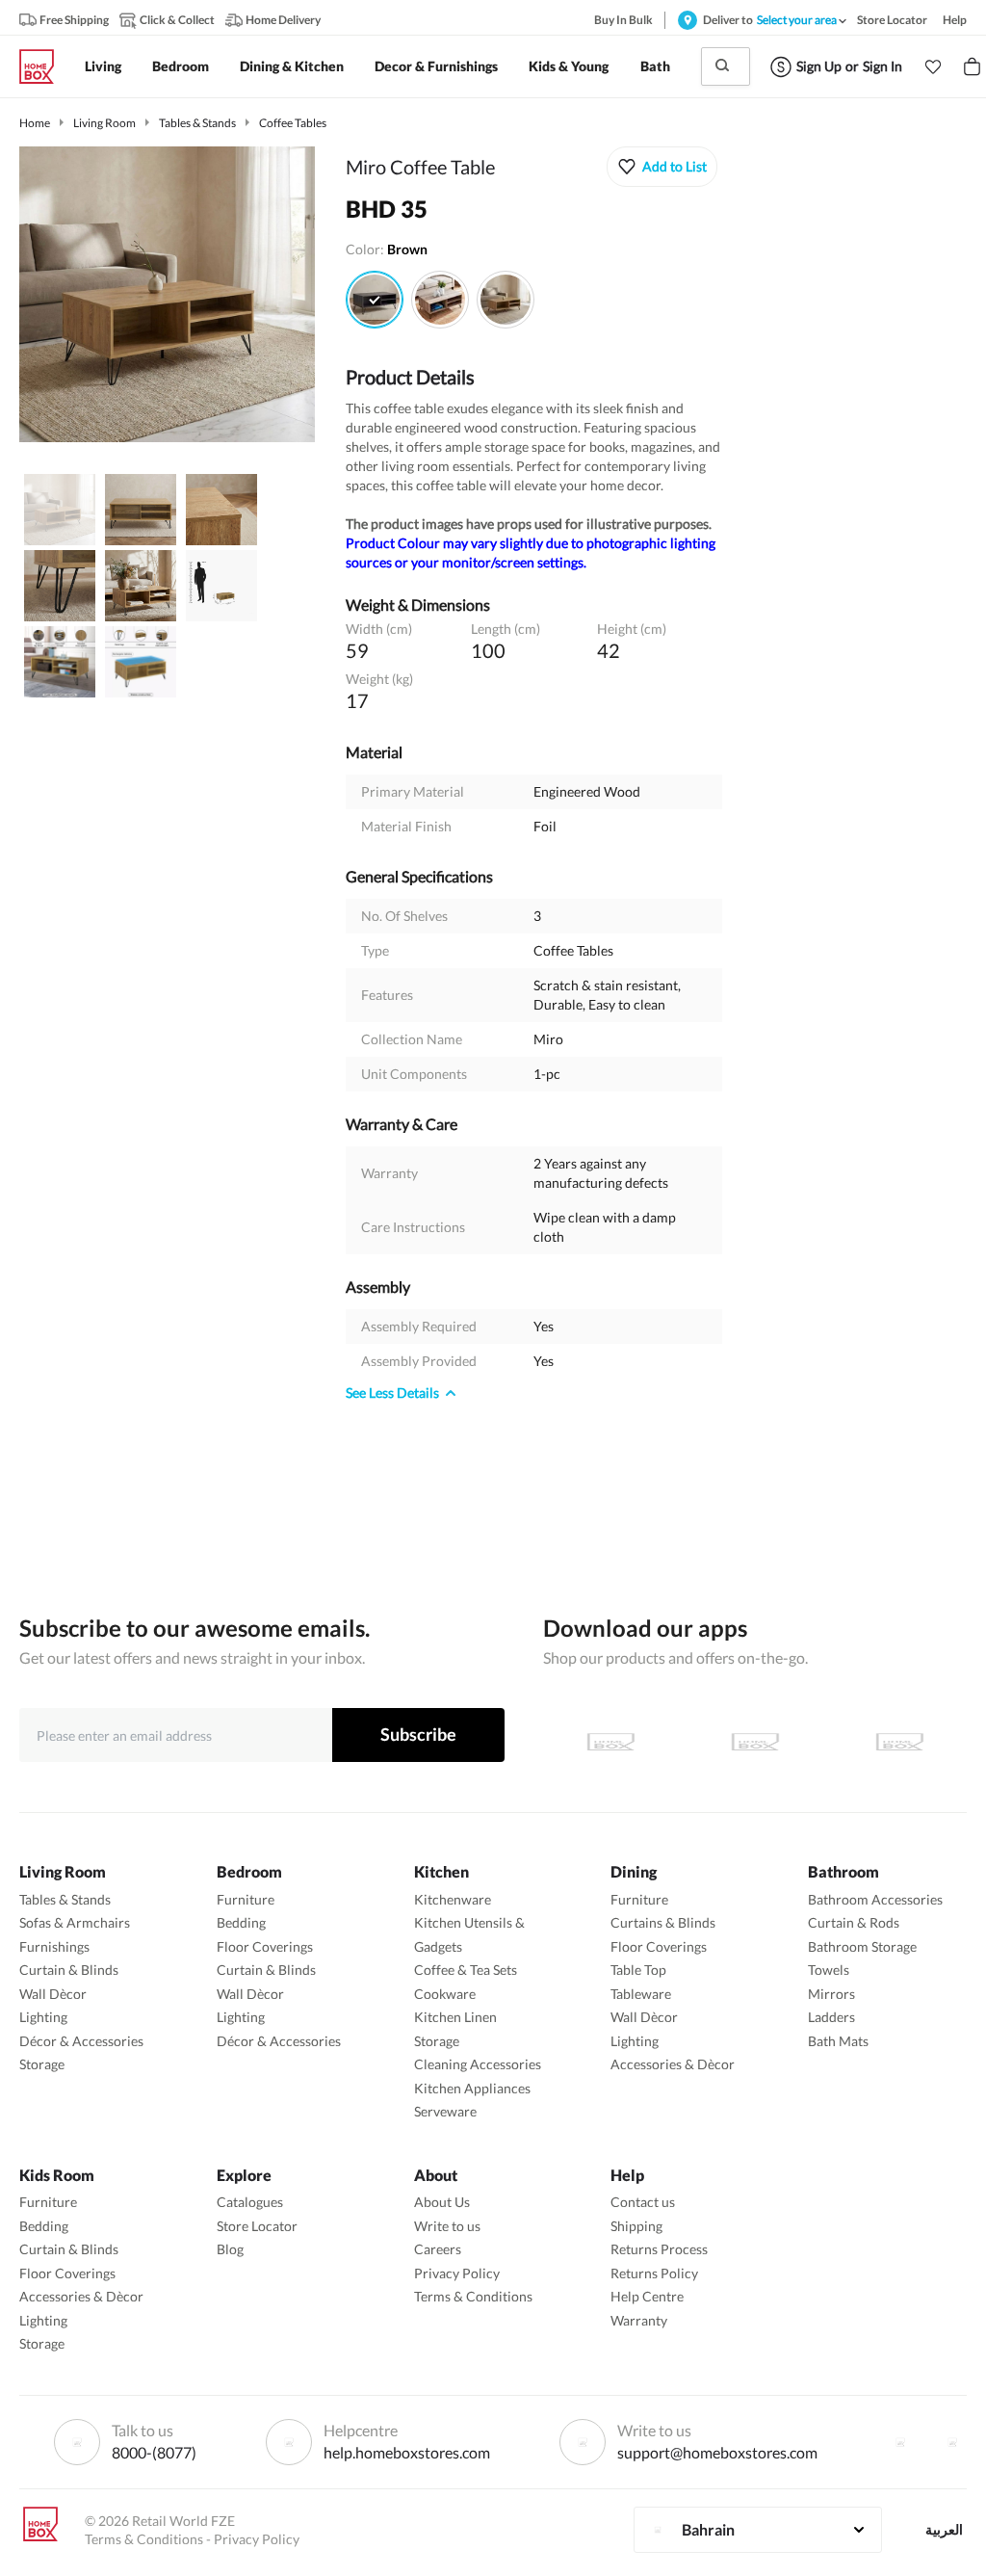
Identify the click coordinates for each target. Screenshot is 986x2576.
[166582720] (506, 300)
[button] (933, 66)
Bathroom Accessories (875, 1899)
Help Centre (647, 2296)
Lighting (43, 2017)
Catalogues (250, 2202)
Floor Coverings (265, 1946)
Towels (829, 1970)
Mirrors (831, 1994)
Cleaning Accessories (478, 2064)
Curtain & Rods (854, 1922)
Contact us (643, 2202)
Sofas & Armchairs (75, 1922)
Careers (438, 2249)
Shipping (636, 2226)
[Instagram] (952, 2442)
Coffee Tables (293, 123)
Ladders (831, 2017)
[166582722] (375, 300)
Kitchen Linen (455, 2017)
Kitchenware (453, 1899)
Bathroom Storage (862, 1946)
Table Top (638, 1970)
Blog (230, 2249)
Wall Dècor (53, 1994)
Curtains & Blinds (663, 1922)
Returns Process (659, 2249)
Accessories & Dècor (673, 2064)
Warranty (639, 2320)
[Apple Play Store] (610, 1742)
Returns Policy (654, 2273)
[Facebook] (900, 2442)
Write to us (447, 2226)
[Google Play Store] (755, 1742)
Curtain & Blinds (69, 1970)
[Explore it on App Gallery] (899, 1742)
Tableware (641, 1994)
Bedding (241, 1922)
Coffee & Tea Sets (466, 1970)
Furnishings (54, 1946)
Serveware (445, 2111)
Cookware (445, 1994)
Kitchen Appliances (472, 2088)
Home (35, 123)
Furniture (246, 1899)
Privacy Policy (457, 2273)
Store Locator (257, 2226)
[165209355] (440, 300)
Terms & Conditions (473, 2296)
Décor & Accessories (81, 2041)
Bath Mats (838, 2041)
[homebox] (44, 66)
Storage (42, 2064)
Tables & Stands (197, 123)
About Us (442, 2202)
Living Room (104, 123)
